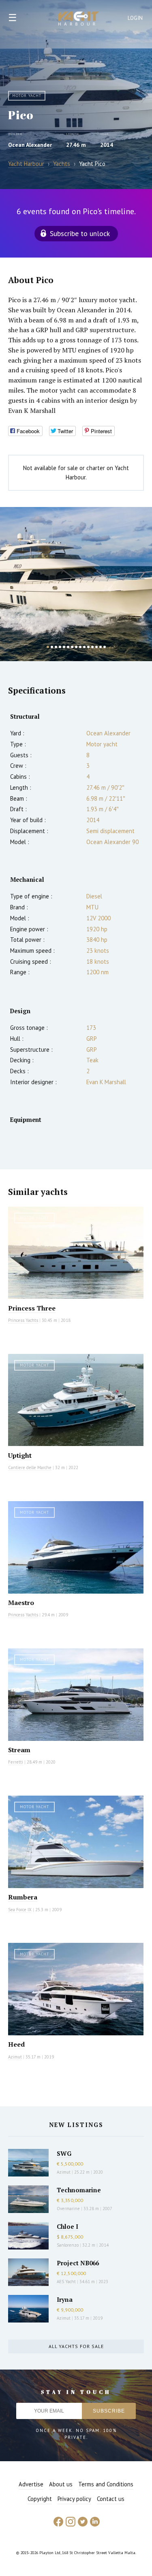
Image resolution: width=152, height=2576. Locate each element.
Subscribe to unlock (80, 233)
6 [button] (68, 647)
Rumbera (23, 1897)
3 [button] (56, 647)
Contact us (111, 2499)
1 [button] (48, 647)
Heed (16, 2044)
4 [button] (60, 647)
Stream (19, 1750)
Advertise (31, 2484)
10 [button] (84, 647)
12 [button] (92, 647)
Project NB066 (78, 2263)
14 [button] (101, 647)
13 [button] (96, 647)
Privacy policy (74, 2499)
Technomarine (79, 2190)
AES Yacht (66, 2282)
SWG (64, 2153)
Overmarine (69, 2209)
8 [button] (76, 647)
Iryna (65, 2299)
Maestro (21, 1603)
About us (61, 2484)
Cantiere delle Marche (30, 1467)
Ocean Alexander (30, 145)
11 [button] (88, 647)
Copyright (40, 2499)
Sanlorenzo (68, 2245)
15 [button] (105, 647)
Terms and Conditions (106, 2484)
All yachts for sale (76, 2346)
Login (135, 18)
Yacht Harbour (79, 19)
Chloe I (67, 2226)
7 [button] (72, 647)
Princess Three (32, 1308)
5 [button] (64, 647)
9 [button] (80, 647)
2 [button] (52, 647)
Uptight (20, 1455)
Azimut (15, 2057)
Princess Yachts (23, 1320)
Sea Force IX (20, 1910)
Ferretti (16, 1762)
